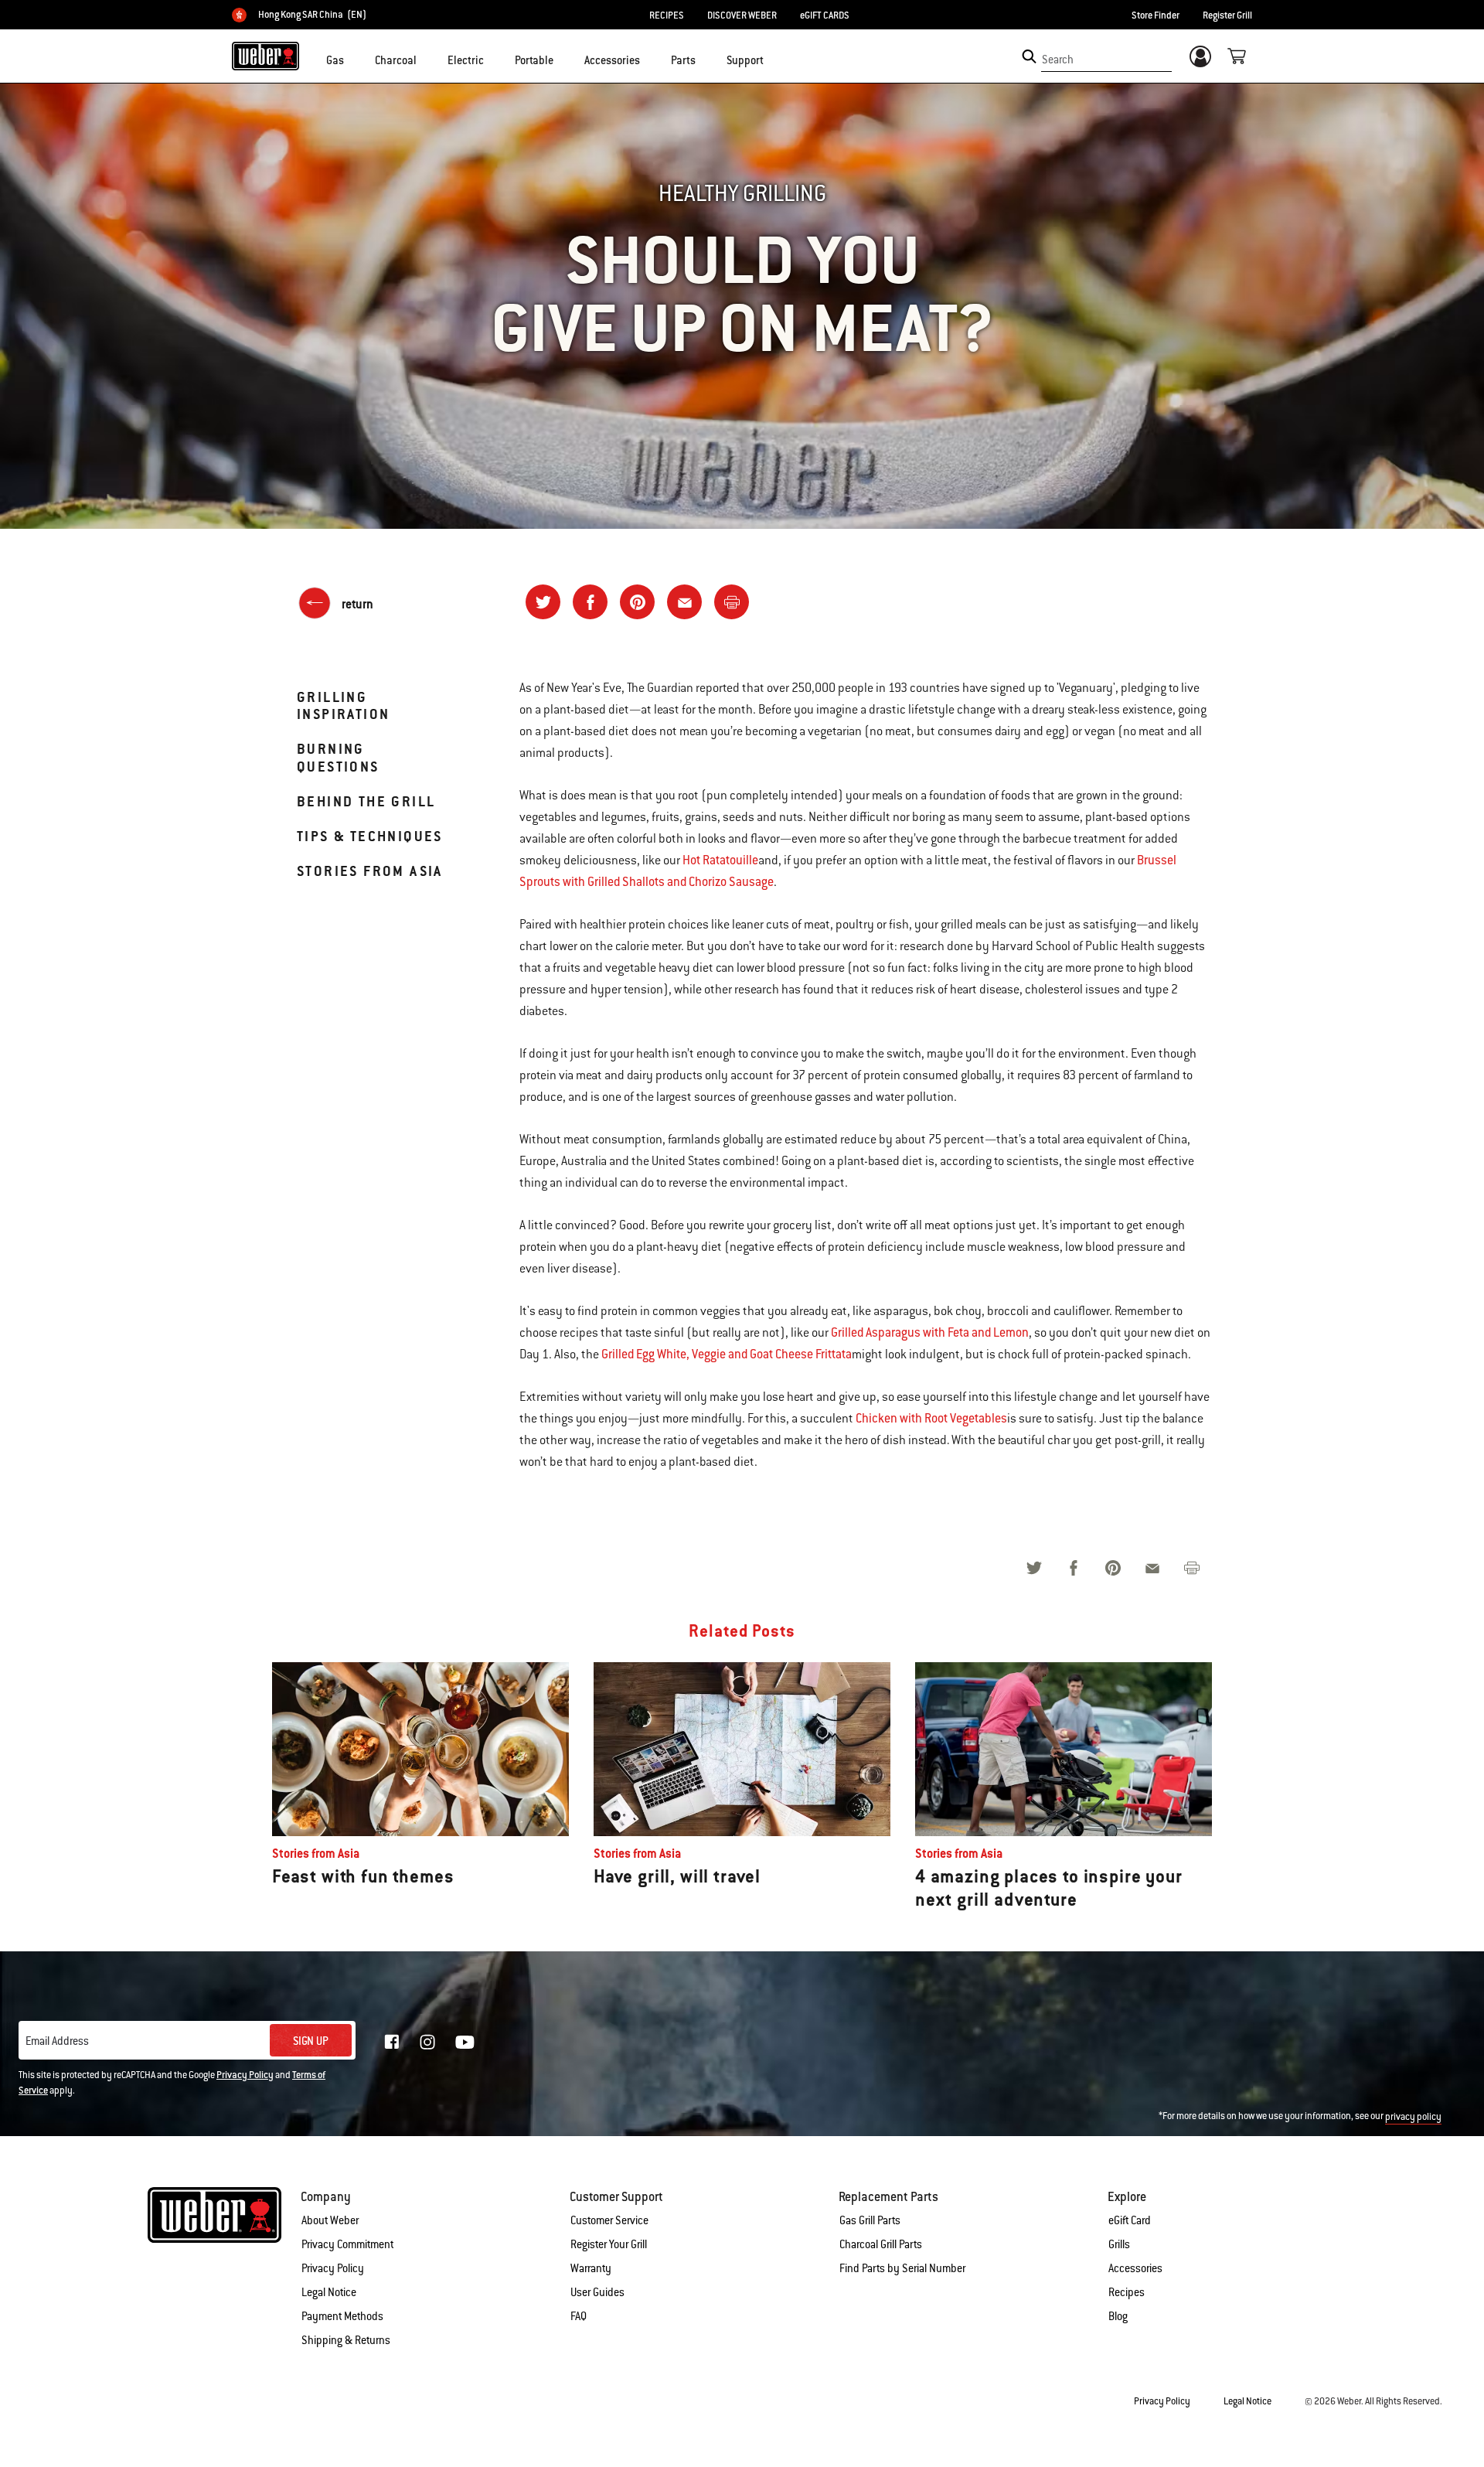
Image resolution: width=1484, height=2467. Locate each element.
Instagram (427, 2042)
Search (1058, 60)
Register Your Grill (609, 2244)
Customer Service (609, 2220)
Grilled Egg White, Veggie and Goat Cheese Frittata (727, 1354)
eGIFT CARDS (825, 15)
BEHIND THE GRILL (366, 801)
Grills (1119, 2244)
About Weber (330, 2220)
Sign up (311, 2041)
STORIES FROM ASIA (370, 871)
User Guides (597, 2292)
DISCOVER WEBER (742, 15)
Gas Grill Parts (870, 2220)
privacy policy (1413, 2117)
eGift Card (1130, 2220)
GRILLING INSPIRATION (343, 705)
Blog (1118, 2316)
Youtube (465, 2042)
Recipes (1127, 2292)
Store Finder (1156, 15)
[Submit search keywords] (1029, 56)
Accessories (1135, 2268)
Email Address (57, 2041)
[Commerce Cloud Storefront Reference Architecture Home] (265, 56)
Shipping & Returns (346, 2340)
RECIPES (667, 15)
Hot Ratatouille (720, 860)
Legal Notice (329, 2292)
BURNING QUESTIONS (338, 757)
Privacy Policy (245, 2075)
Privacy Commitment (347, 2244)
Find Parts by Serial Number (902, 2268)
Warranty (591, 2268)
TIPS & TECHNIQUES (370, 836)
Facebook (392, 2042)
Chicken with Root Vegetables (931, 1418)
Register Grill (1227, 15)
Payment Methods (342, 2316)
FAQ (579, 2316)
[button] (353, 59)
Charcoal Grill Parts (881, 2244)
